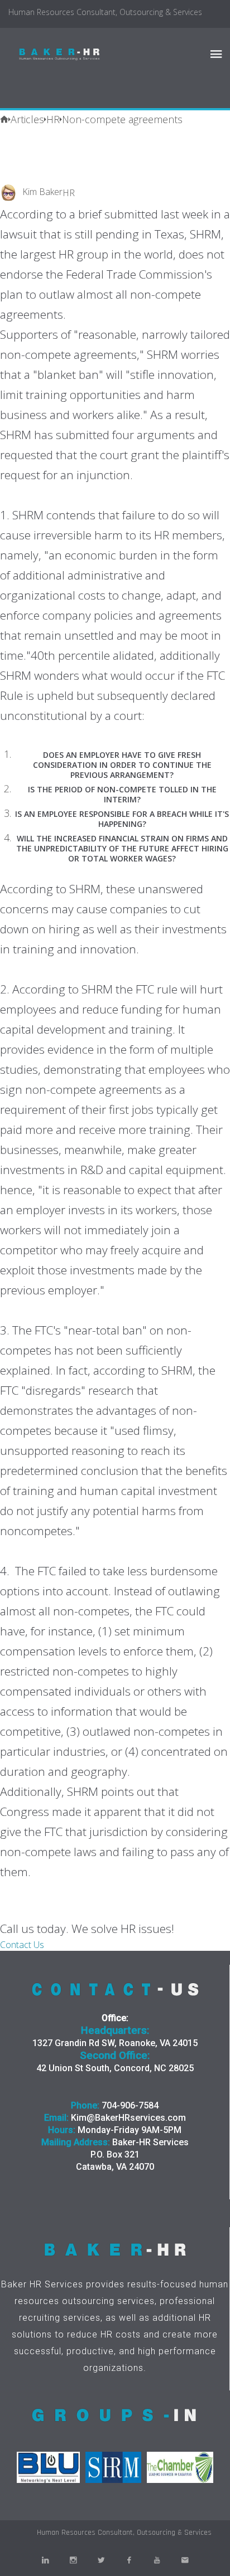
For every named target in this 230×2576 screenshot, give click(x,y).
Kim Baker (42, 192)
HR (69, 193)
